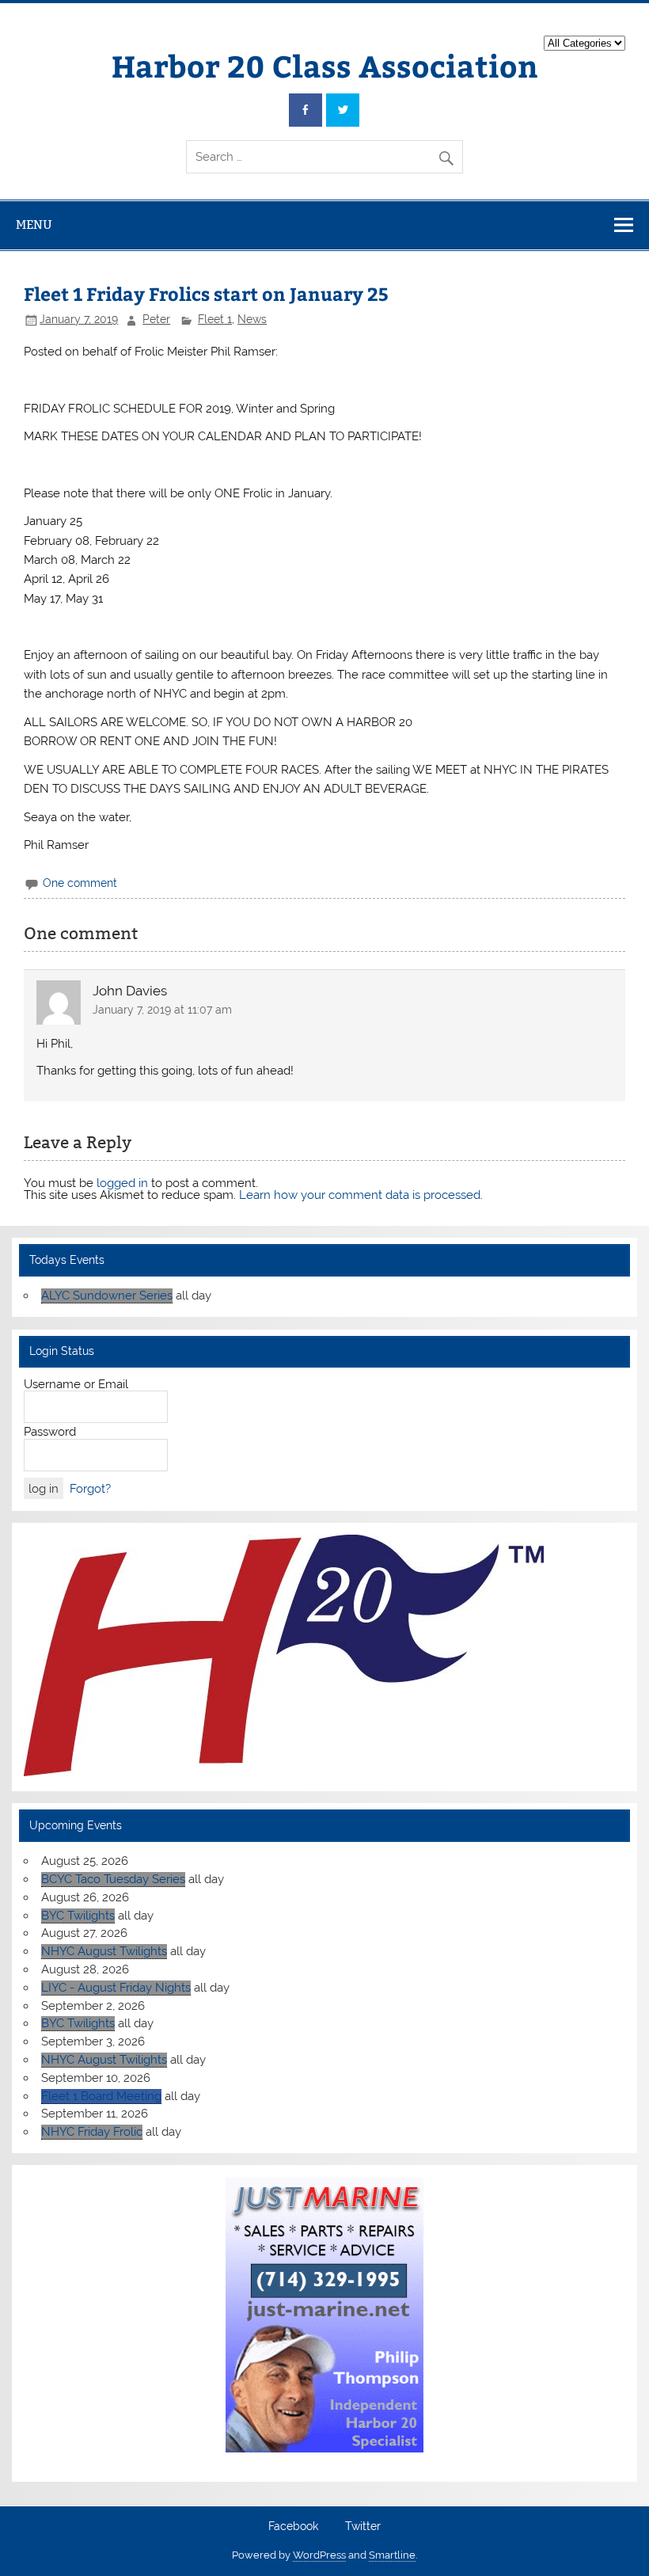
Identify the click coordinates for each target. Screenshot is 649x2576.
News (252, 319)
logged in (122, 1183)
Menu (34, 224)
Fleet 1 (215, 319)
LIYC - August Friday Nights (116, 1988)
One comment (80, 883)
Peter (156, 319)
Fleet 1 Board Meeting (101, 2096)
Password (50, 1432)
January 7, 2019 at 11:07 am (162, 1010)
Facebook (293, 2527)
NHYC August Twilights (104, 1951)
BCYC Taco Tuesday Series (113, 1879)
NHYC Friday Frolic (92, 2132)
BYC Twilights (78, 1916)
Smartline (392, 2555)
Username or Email (76, 1384)
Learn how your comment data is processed (360, 1195)
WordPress (319, 2555)
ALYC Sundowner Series (107, 1296)
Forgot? (90, 1489)
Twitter (363, 2527)
